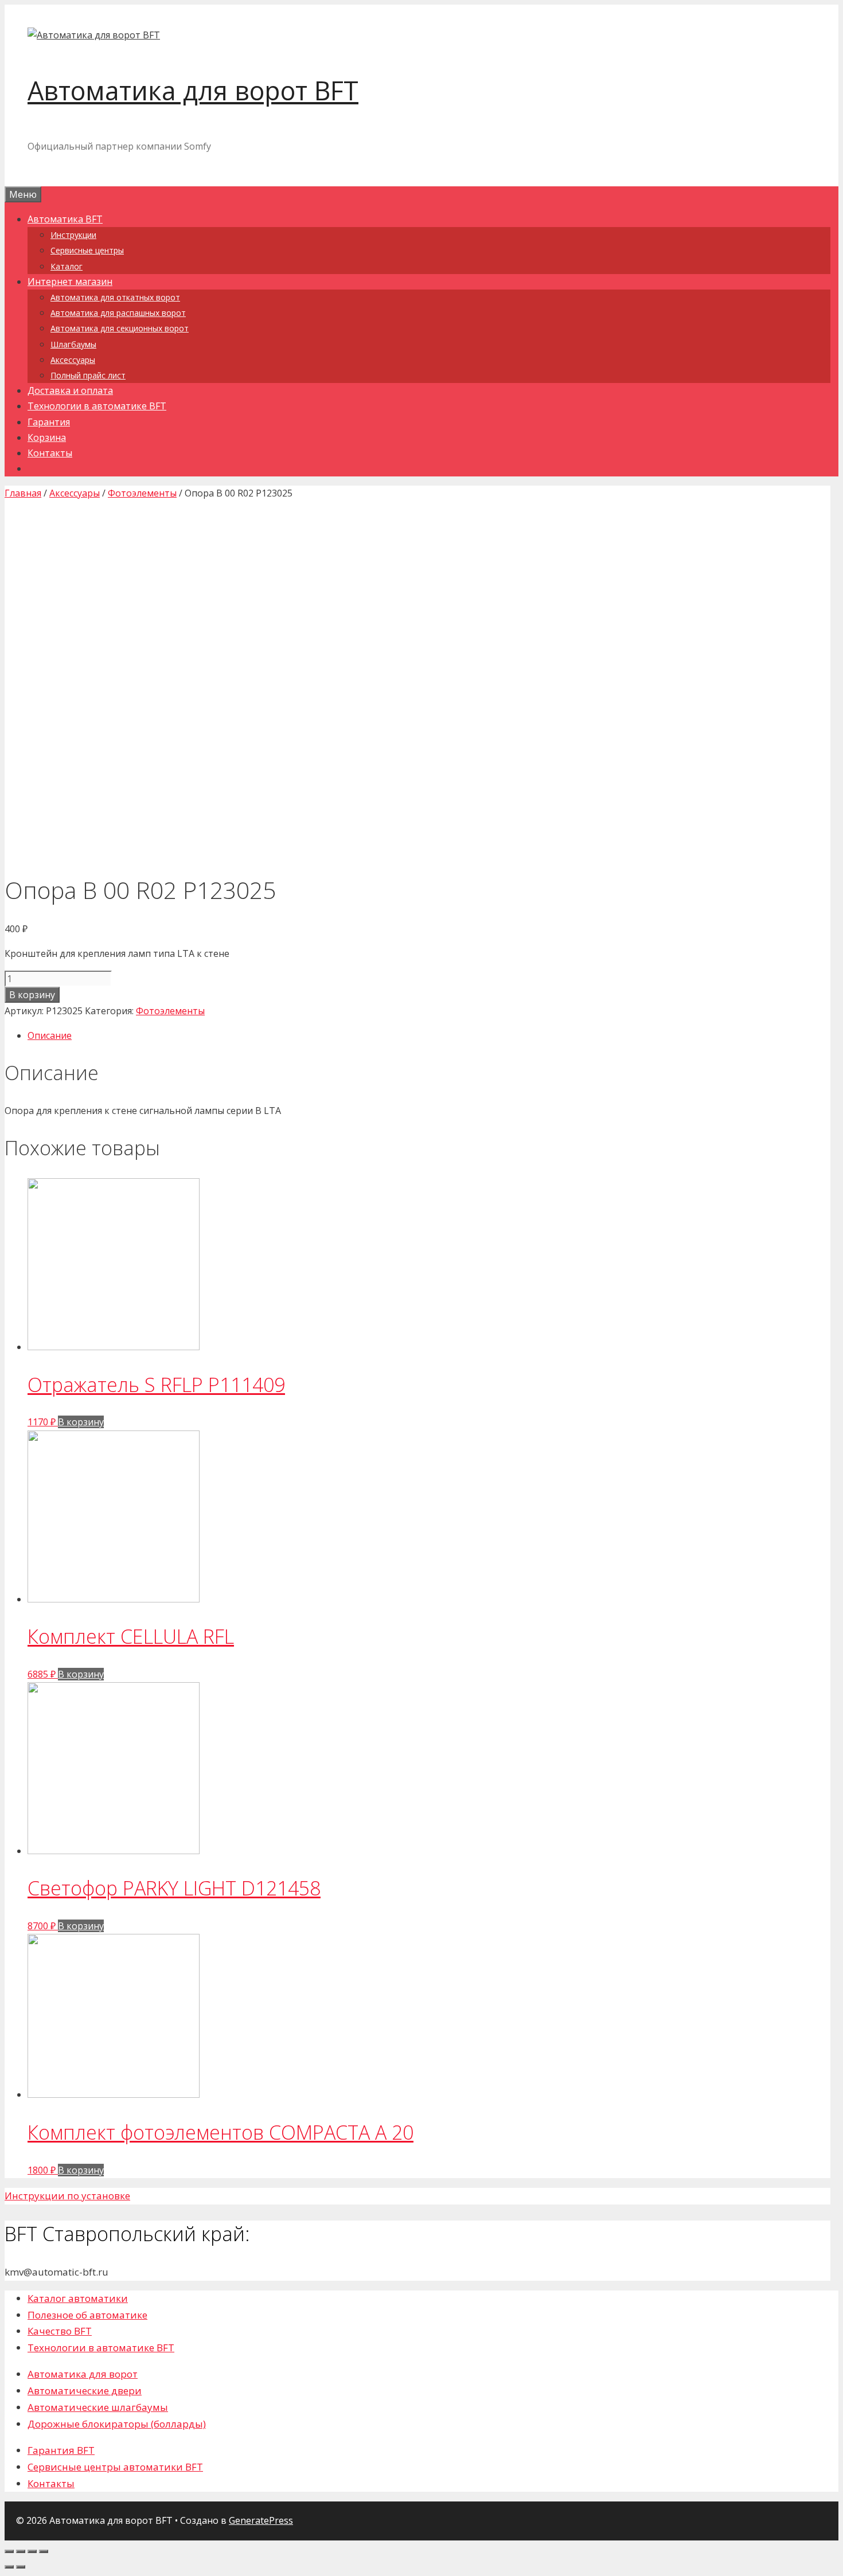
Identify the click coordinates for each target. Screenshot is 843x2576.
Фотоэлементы (142, 493)
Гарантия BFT (61, 2450)
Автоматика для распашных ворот (118, 313)
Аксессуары (73, 360)
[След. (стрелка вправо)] (21, 2567)
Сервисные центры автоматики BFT (115, 2467)
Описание (50, 1035)
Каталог (67, 266)
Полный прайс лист (88, 375)
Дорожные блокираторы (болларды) (117, 2424)
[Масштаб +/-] (44, 2551)
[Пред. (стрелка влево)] (9, 2567)
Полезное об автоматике (87, 2315)
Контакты (50, 453)
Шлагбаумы (73, 344)
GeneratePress (261, 2520)
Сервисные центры (87, 250)
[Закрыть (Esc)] (9, 2551)
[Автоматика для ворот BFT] (94, 35)
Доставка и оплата (70, 390)
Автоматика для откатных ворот (115, 297)
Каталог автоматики (78, 2298)
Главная (23, 493)
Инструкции (73, 235)
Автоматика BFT (65, 219)
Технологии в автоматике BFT (97, 406)
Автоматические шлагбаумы (98, 2407)
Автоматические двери (85, 2391)
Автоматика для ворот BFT (193, 90)
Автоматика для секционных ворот (120, 328)
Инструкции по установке (67, 2196)
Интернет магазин (70, 282)
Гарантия (49, 422)
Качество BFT (60, 2331)
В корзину (32, 995)
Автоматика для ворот (83, 2374)
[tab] (429, 1036)
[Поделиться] (21, 2551)
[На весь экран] (32, 2551)
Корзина (47, 437)
